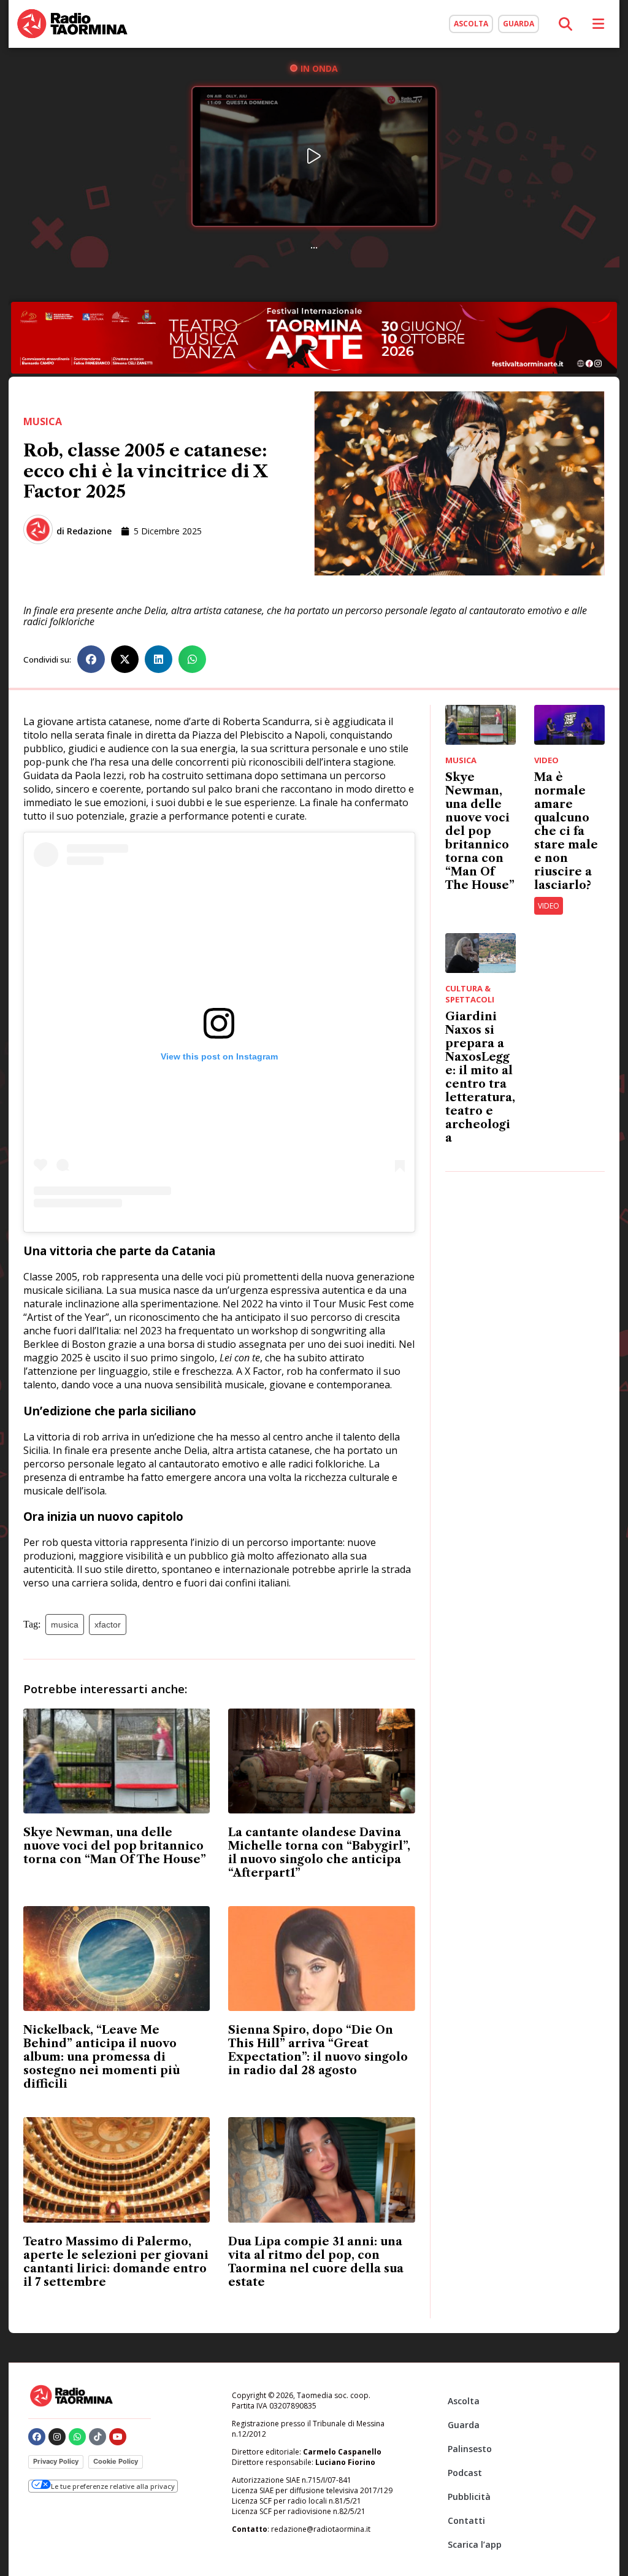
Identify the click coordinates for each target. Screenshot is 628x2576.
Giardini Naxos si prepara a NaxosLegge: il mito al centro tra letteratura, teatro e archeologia (480, 1077)
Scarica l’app (475, 2544)
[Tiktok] (98, 2437)
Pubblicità (469, 2497)
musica (65, 1624)
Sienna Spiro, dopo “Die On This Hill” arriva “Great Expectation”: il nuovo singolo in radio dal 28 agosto (318, 2050)
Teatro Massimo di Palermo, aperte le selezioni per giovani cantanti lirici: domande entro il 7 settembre (116, 2262)
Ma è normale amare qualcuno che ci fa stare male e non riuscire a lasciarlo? (566, 831)
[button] (91, 659)
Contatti (466, 2520)
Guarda (464, 2425)
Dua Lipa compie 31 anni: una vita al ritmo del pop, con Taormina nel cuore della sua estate (316, 2262)
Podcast (465, 2473)
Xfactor (108, 1624)
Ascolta (464, 2401)
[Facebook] (37, 2437)
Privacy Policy (56, 2461)
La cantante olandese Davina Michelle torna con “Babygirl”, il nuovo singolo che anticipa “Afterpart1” (319, 1853)
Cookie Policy (116, 2461)
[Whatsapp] (77, 2437)
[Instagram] (57, 2437)
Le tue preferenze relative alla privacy (113, 2486)
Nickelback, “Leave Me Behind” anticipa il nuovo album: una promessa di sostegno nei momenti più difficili (101, 2057)
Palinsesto (470, 2449)
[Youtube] (118, 2437)
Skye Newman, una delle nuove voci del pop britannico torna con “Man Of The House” (115, 1846)
